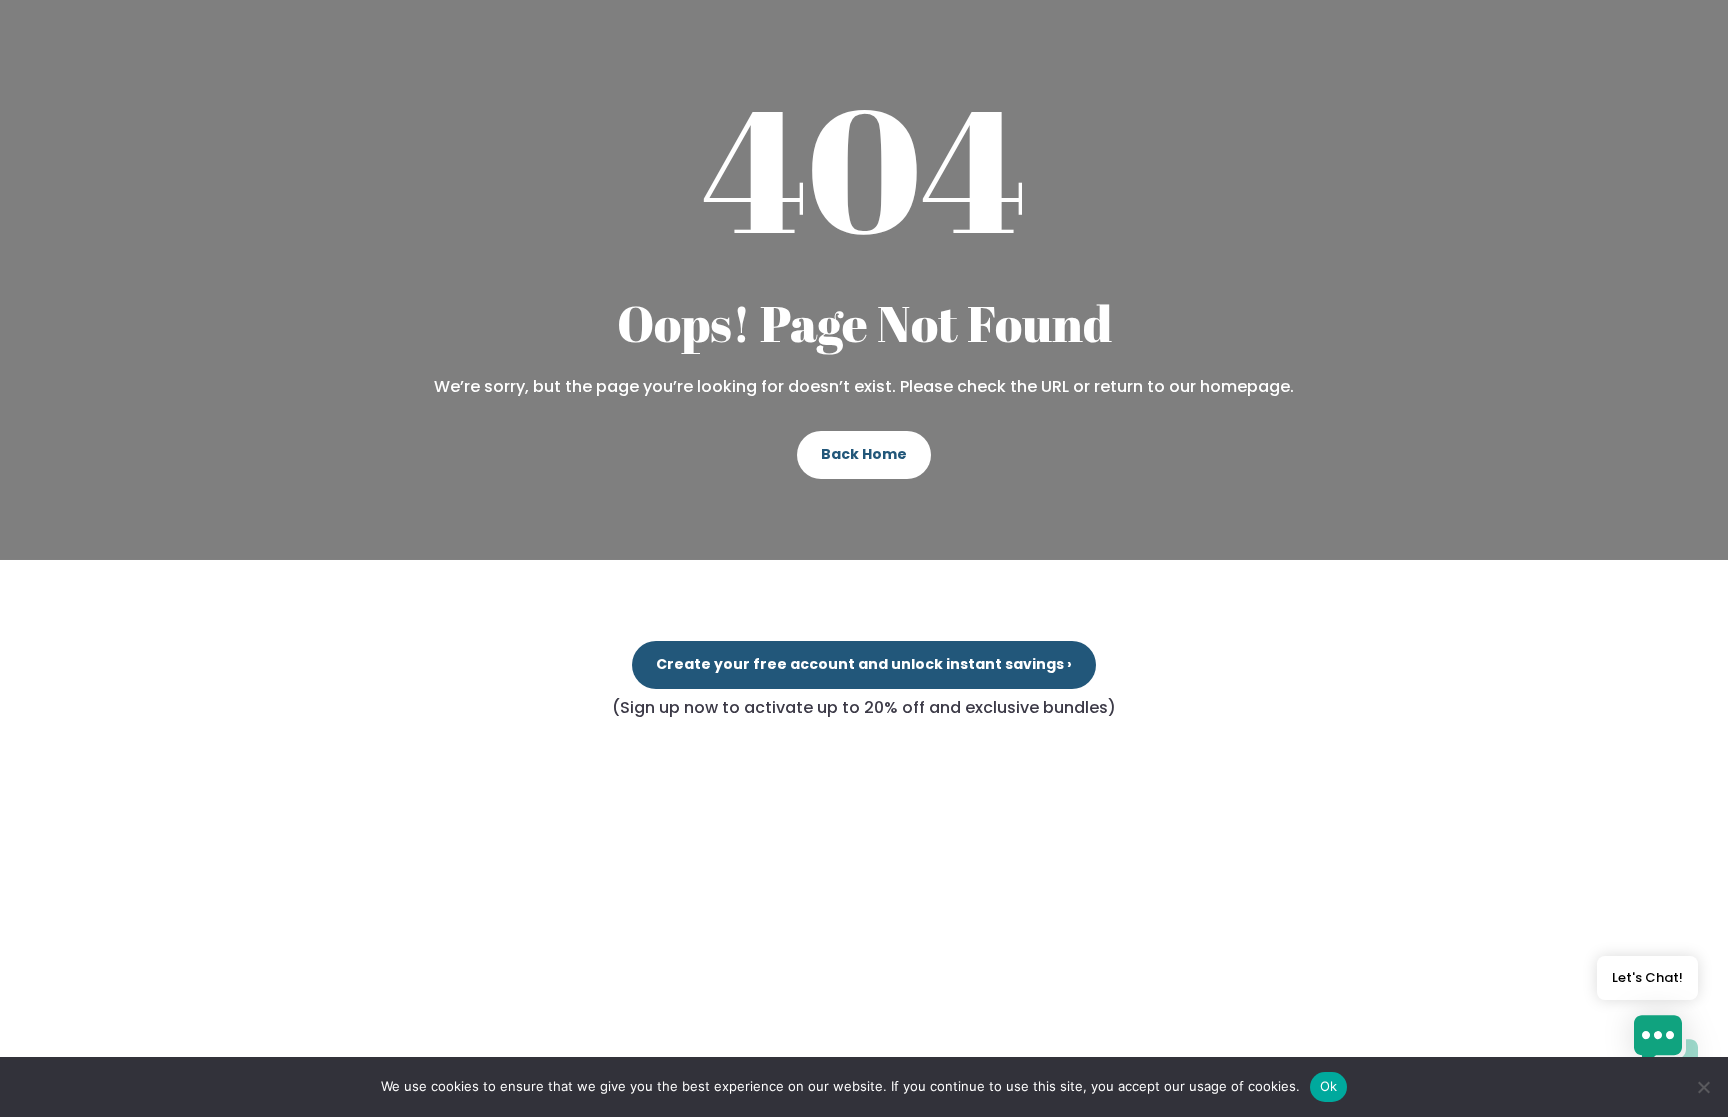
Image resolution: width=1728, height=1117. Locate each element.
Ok (1329, 1086)
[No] (1703, 1087)
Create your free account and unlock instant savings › (864, 664)
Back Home (864, 454)
